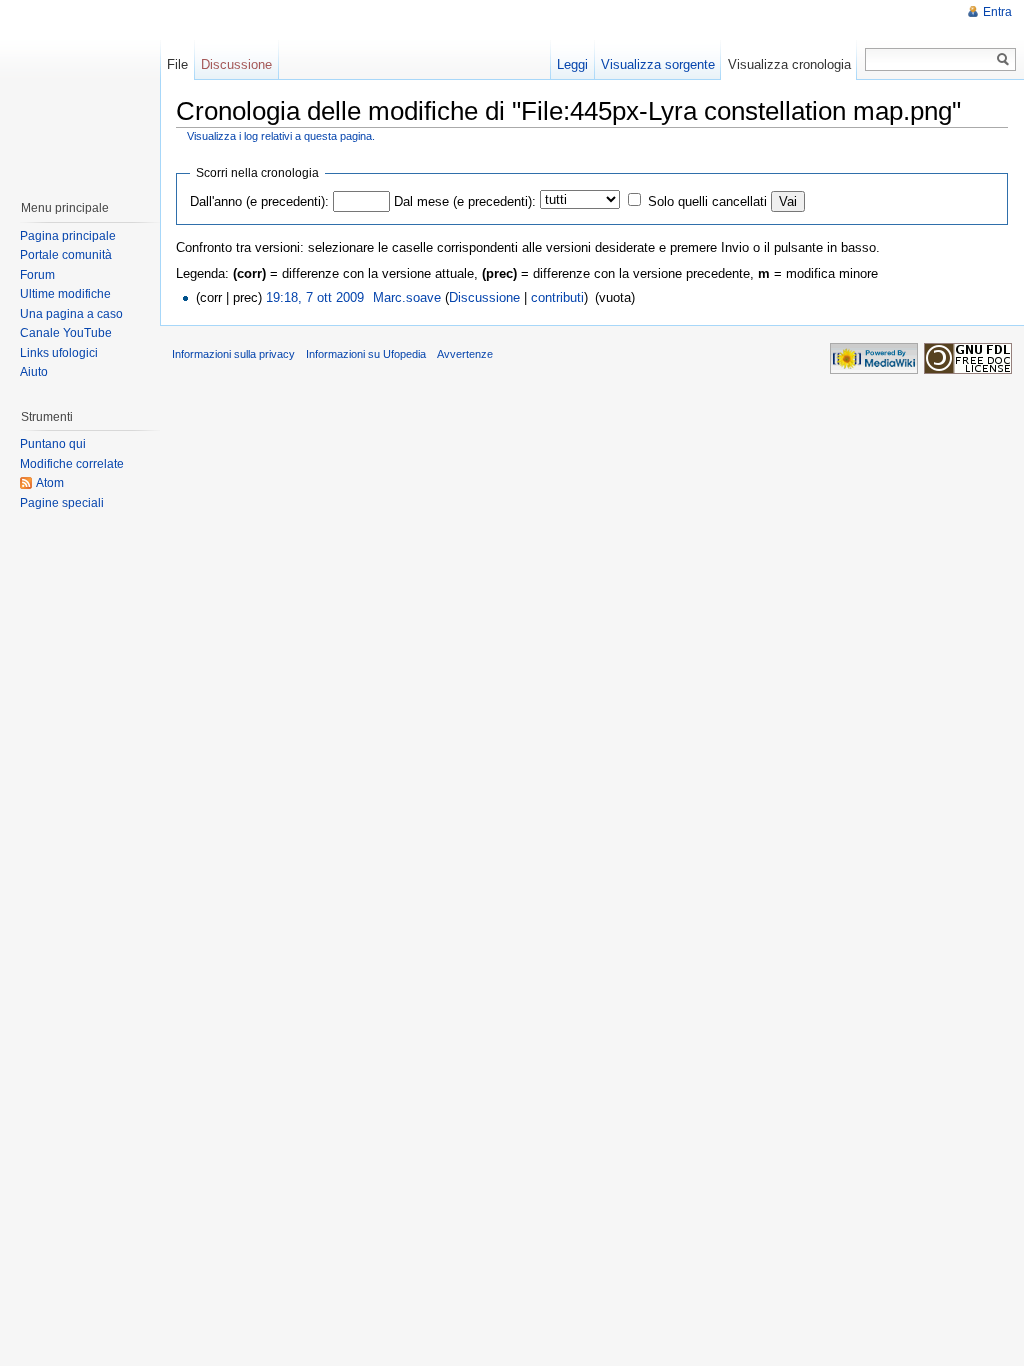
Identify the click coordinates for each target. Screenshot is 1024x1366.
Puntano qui (53, 444)
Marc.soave (407, 297)
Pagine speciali (62, 503)
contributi (557, 297)
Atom (50, 483)
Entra (997, 12)
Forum (37, 275)
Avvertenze (465, 354)
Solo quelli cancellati (707, 201)
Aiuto (34, 372)
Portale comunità (66, 255)
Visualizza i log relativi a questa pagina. (281, 136)
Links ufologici (59, 353)
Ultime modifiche (65, 294)
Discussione (484, 297)
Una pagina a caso (71, 314)
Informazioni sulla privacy (233, 354)
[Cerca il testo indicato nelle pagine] (1003, 59)
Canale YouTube (66, 333)
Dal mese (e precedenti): (465, 201)
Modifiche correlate (72, 464)
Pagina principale (68, 236)
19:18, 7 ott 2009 (315, 297)
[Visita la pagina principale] (79, 90)
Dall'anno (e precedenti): (259, 201)
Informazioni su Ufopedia (366, 354)
